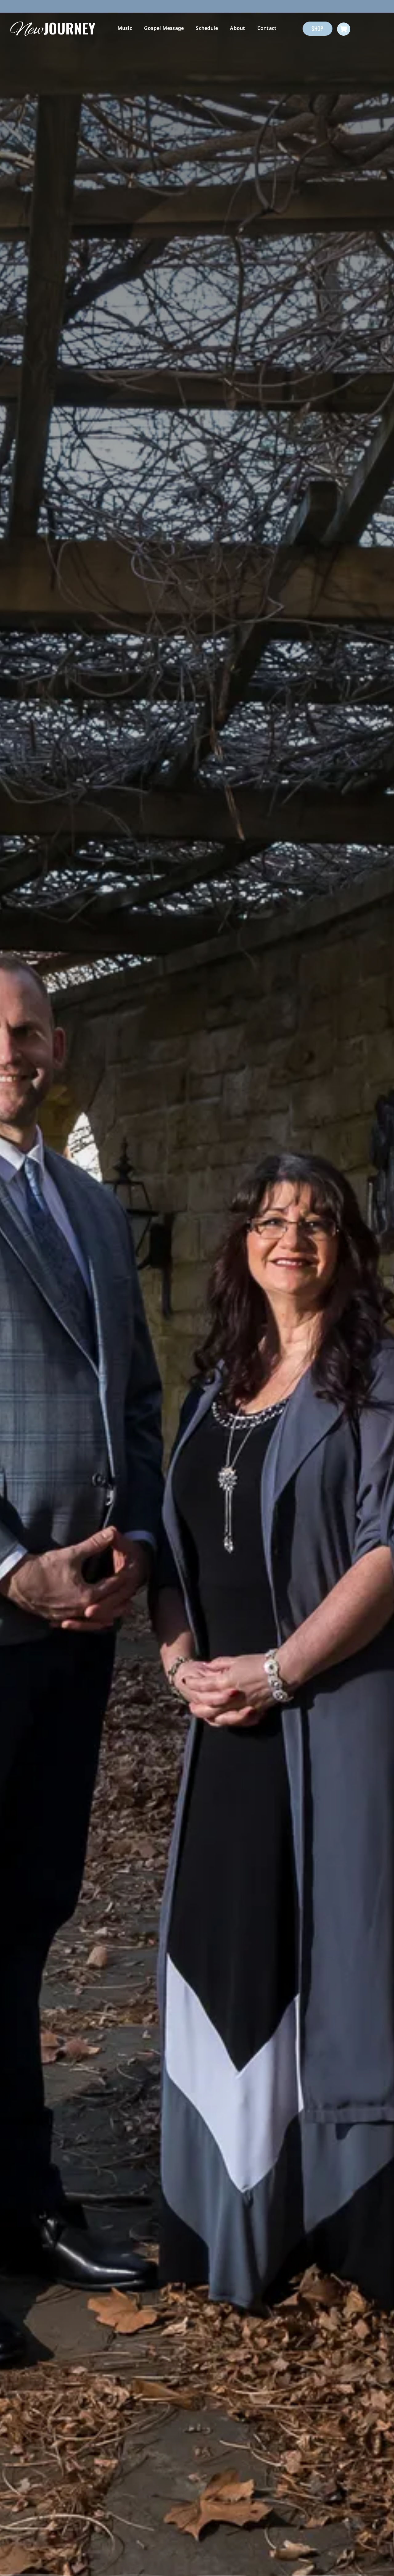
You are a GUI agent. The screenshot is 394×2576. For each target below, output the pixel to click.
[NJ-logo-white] (53, 23)
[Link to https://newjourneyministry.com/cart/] (344, 29)
